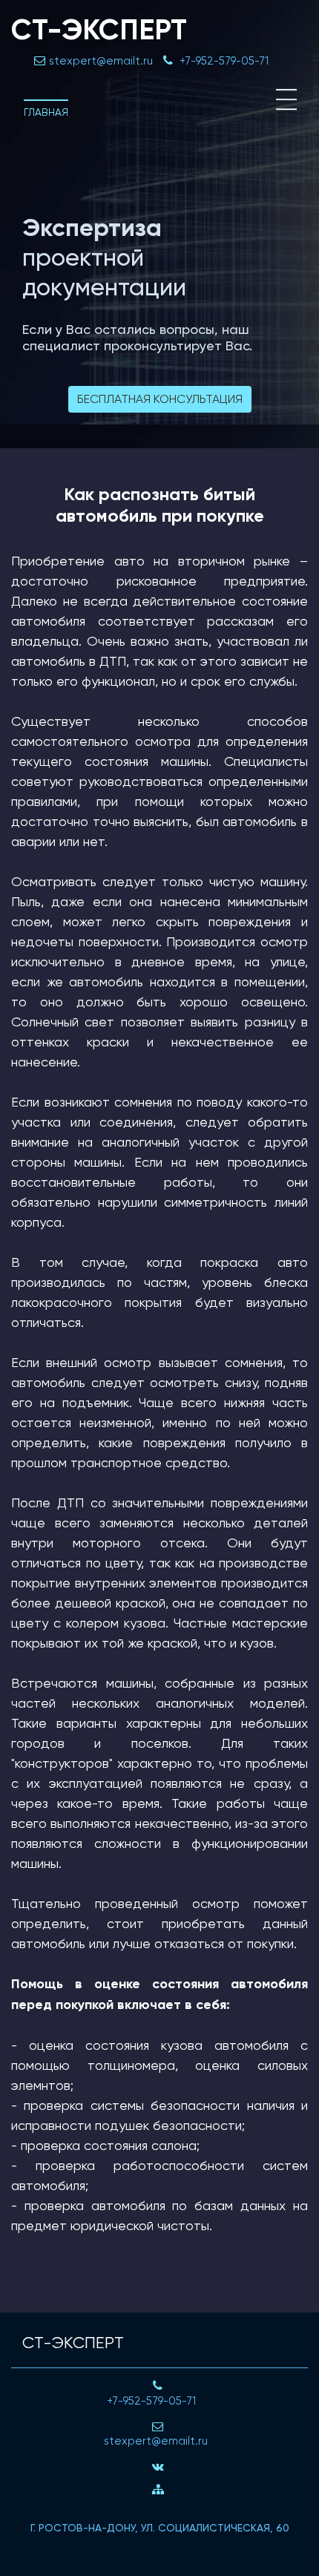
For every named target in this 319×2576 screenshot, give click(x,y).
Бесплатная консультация (160, 399)
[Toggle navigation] (286, 99)
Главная (46, 112)
